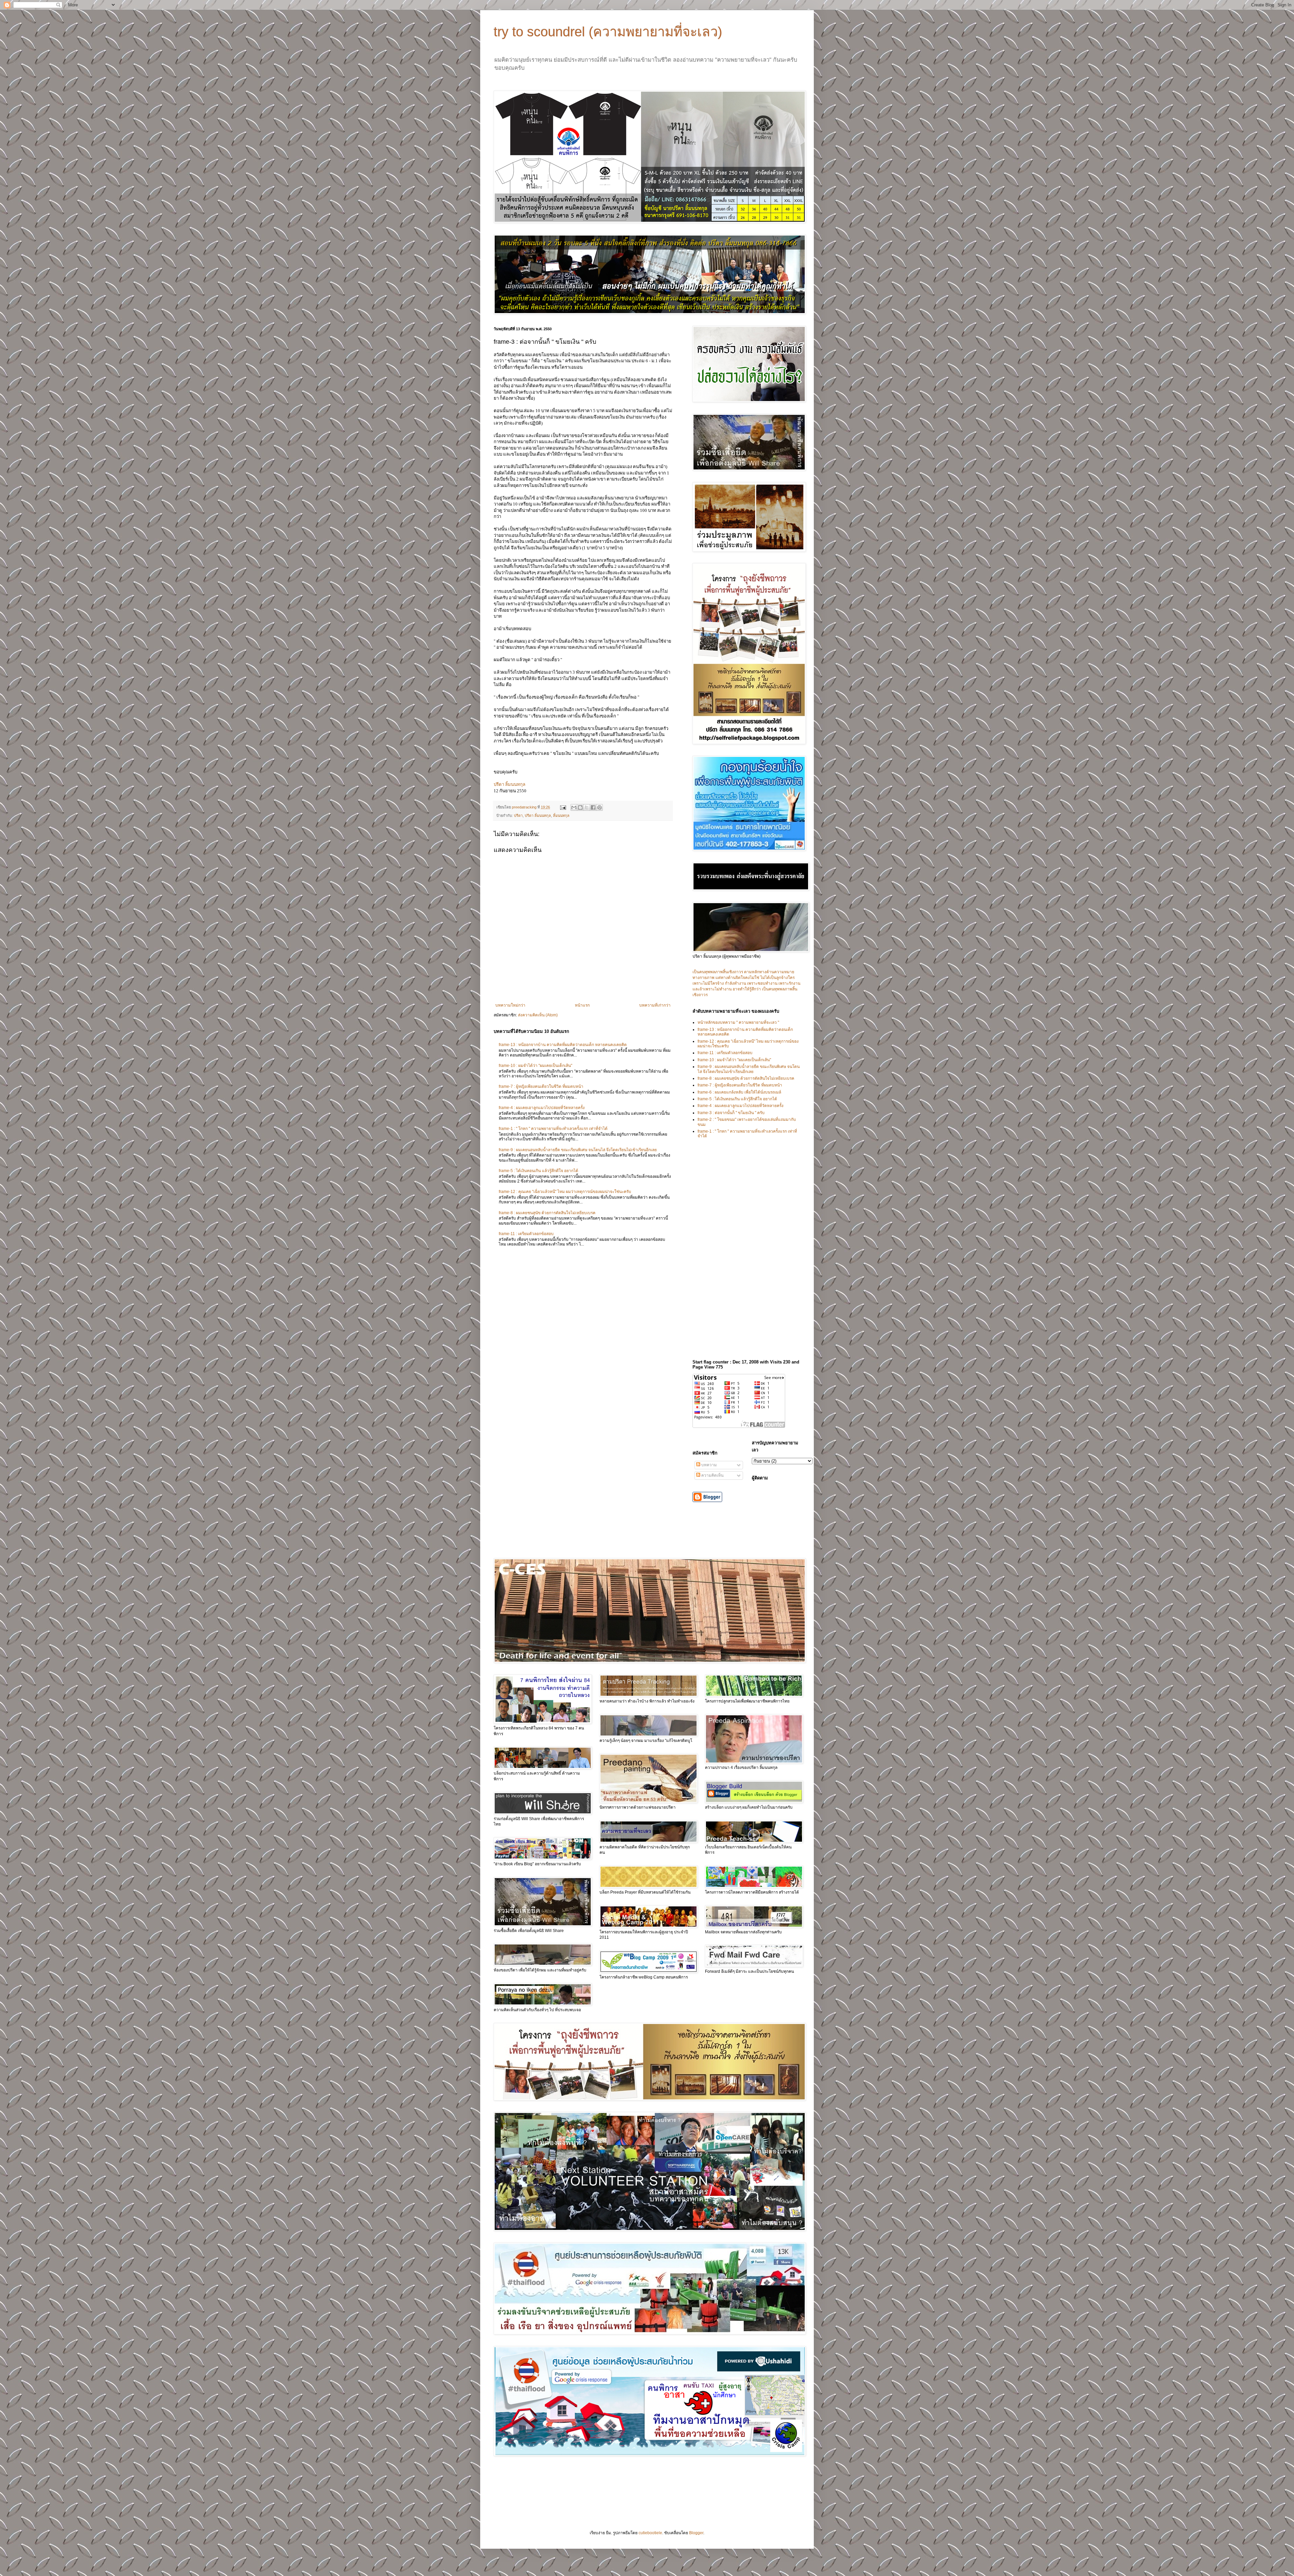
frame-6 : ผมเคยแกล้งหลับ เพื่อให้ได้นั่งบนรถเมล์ (739, 1092)
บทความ (708, 1465)
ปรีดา (518, 816)
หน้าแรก (582, 1005)
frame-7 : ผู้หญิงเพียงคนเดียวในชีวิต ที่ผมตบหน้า (541, 1086)
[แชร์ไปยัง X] (587, 807)
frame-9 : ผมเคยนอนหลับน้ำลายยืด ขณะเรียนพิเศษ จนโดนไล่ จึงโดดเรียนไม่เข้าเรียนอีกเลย (578, 1150)
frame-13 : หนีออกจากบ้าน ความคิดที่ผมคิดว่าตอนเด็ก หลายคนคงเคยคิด (563, 1045)
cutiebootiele (650, 2533)
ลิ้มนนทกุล (561, 816)
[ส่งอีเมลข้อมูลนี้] (574, 807)
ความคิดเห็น (712, 1475)
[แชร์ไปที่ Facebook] (593, 807)
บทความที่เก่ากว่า (655, 1005)
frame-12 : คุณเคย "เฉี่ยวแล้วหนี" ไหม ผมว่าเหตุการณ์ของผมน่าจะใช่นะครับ (565, 1192)
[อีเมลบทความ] (563, 807)
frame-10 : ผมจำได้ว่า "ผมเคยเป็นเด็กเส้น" (535, 1066)
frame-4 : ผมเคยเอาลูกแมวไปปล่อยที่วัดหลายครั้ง (542, 1108)
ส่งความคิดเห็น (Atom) (538, 1015)
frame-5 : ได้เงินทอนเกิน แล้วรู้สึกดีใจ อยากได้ (538, 1171)
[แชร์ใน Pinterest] (599, 807)
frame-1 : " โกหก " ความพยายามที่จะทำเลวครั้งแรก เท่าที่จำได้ (553, 1129)
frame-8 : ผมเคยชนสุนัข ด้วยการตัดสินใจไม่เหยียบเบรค (547, 1213)
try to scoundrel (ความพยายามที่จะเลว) (608, 32)
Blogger (696, 2533)
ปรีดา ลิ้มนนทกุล (538, 816)
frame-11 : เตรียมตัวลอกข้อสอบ (526, 1234)
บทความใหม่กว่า (510, 1005)
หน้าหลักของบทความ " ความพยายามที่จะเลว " (738, 1022)
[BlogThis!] (580, 807)
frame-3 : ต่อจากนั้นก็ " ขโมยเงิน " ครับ (731, 1113)
